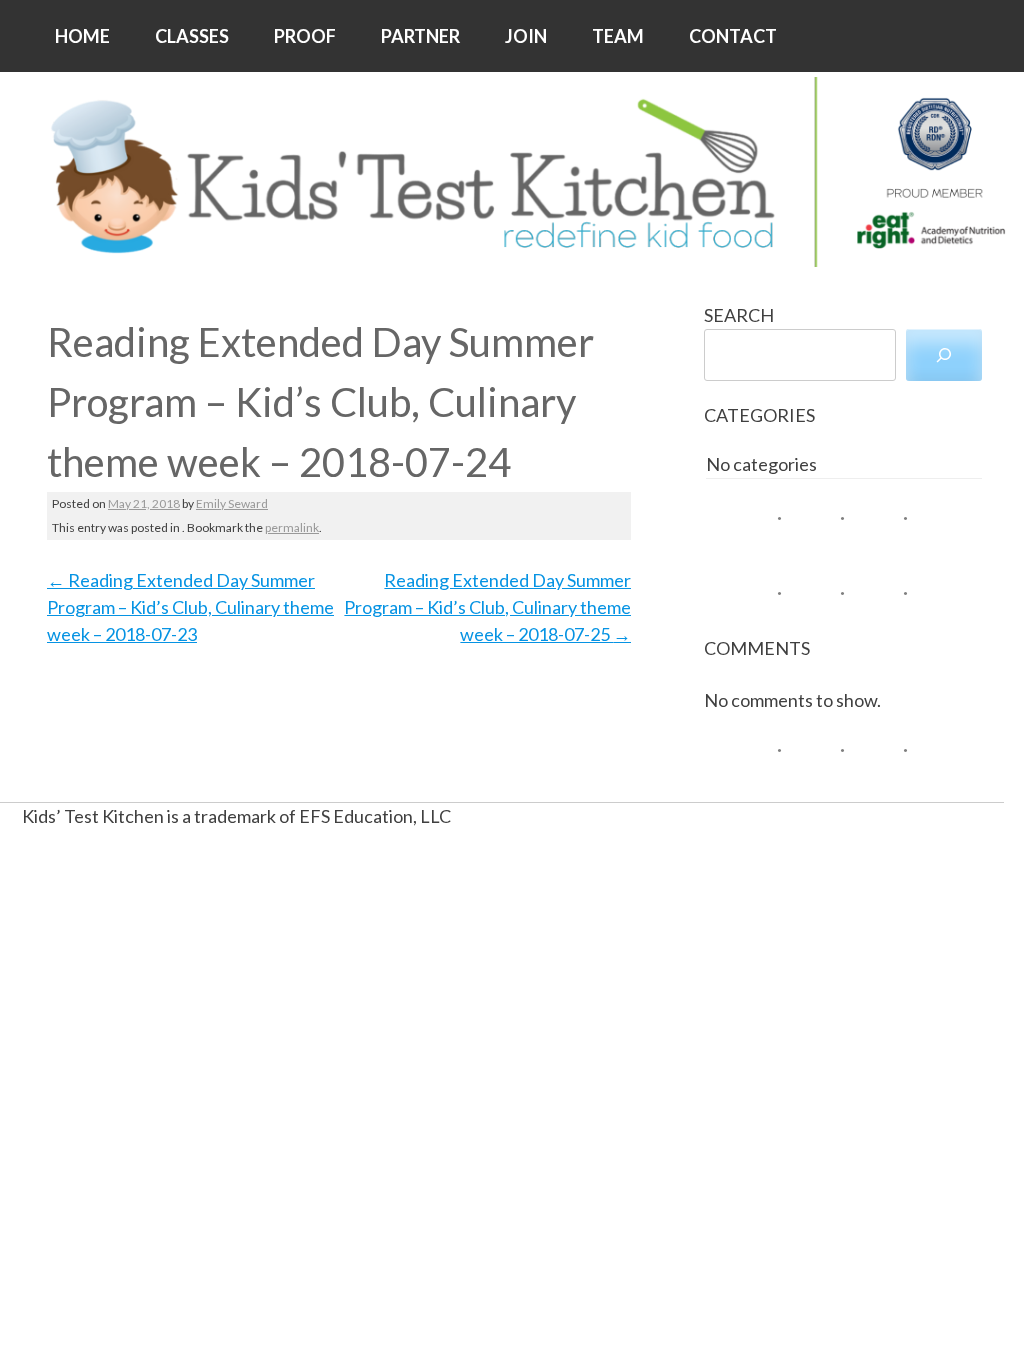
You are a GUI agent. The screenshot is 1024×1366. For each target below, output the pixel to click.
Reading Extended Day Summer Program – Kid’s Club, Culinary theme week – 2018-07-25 (487, 607)
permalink (292, 527)
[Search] (944, 355)
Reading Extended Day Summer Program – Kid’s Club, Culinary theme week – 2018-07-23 (190, 607)
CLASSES (192, 36)
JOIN (526, 36)
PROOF (305, 36)
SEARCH (739, 315)
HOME (82, 36)
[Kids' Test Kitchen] (512, 172)
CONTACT (733, 36)
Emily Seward (232, 503)
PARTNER (420, 36)
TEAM (618, 36)
